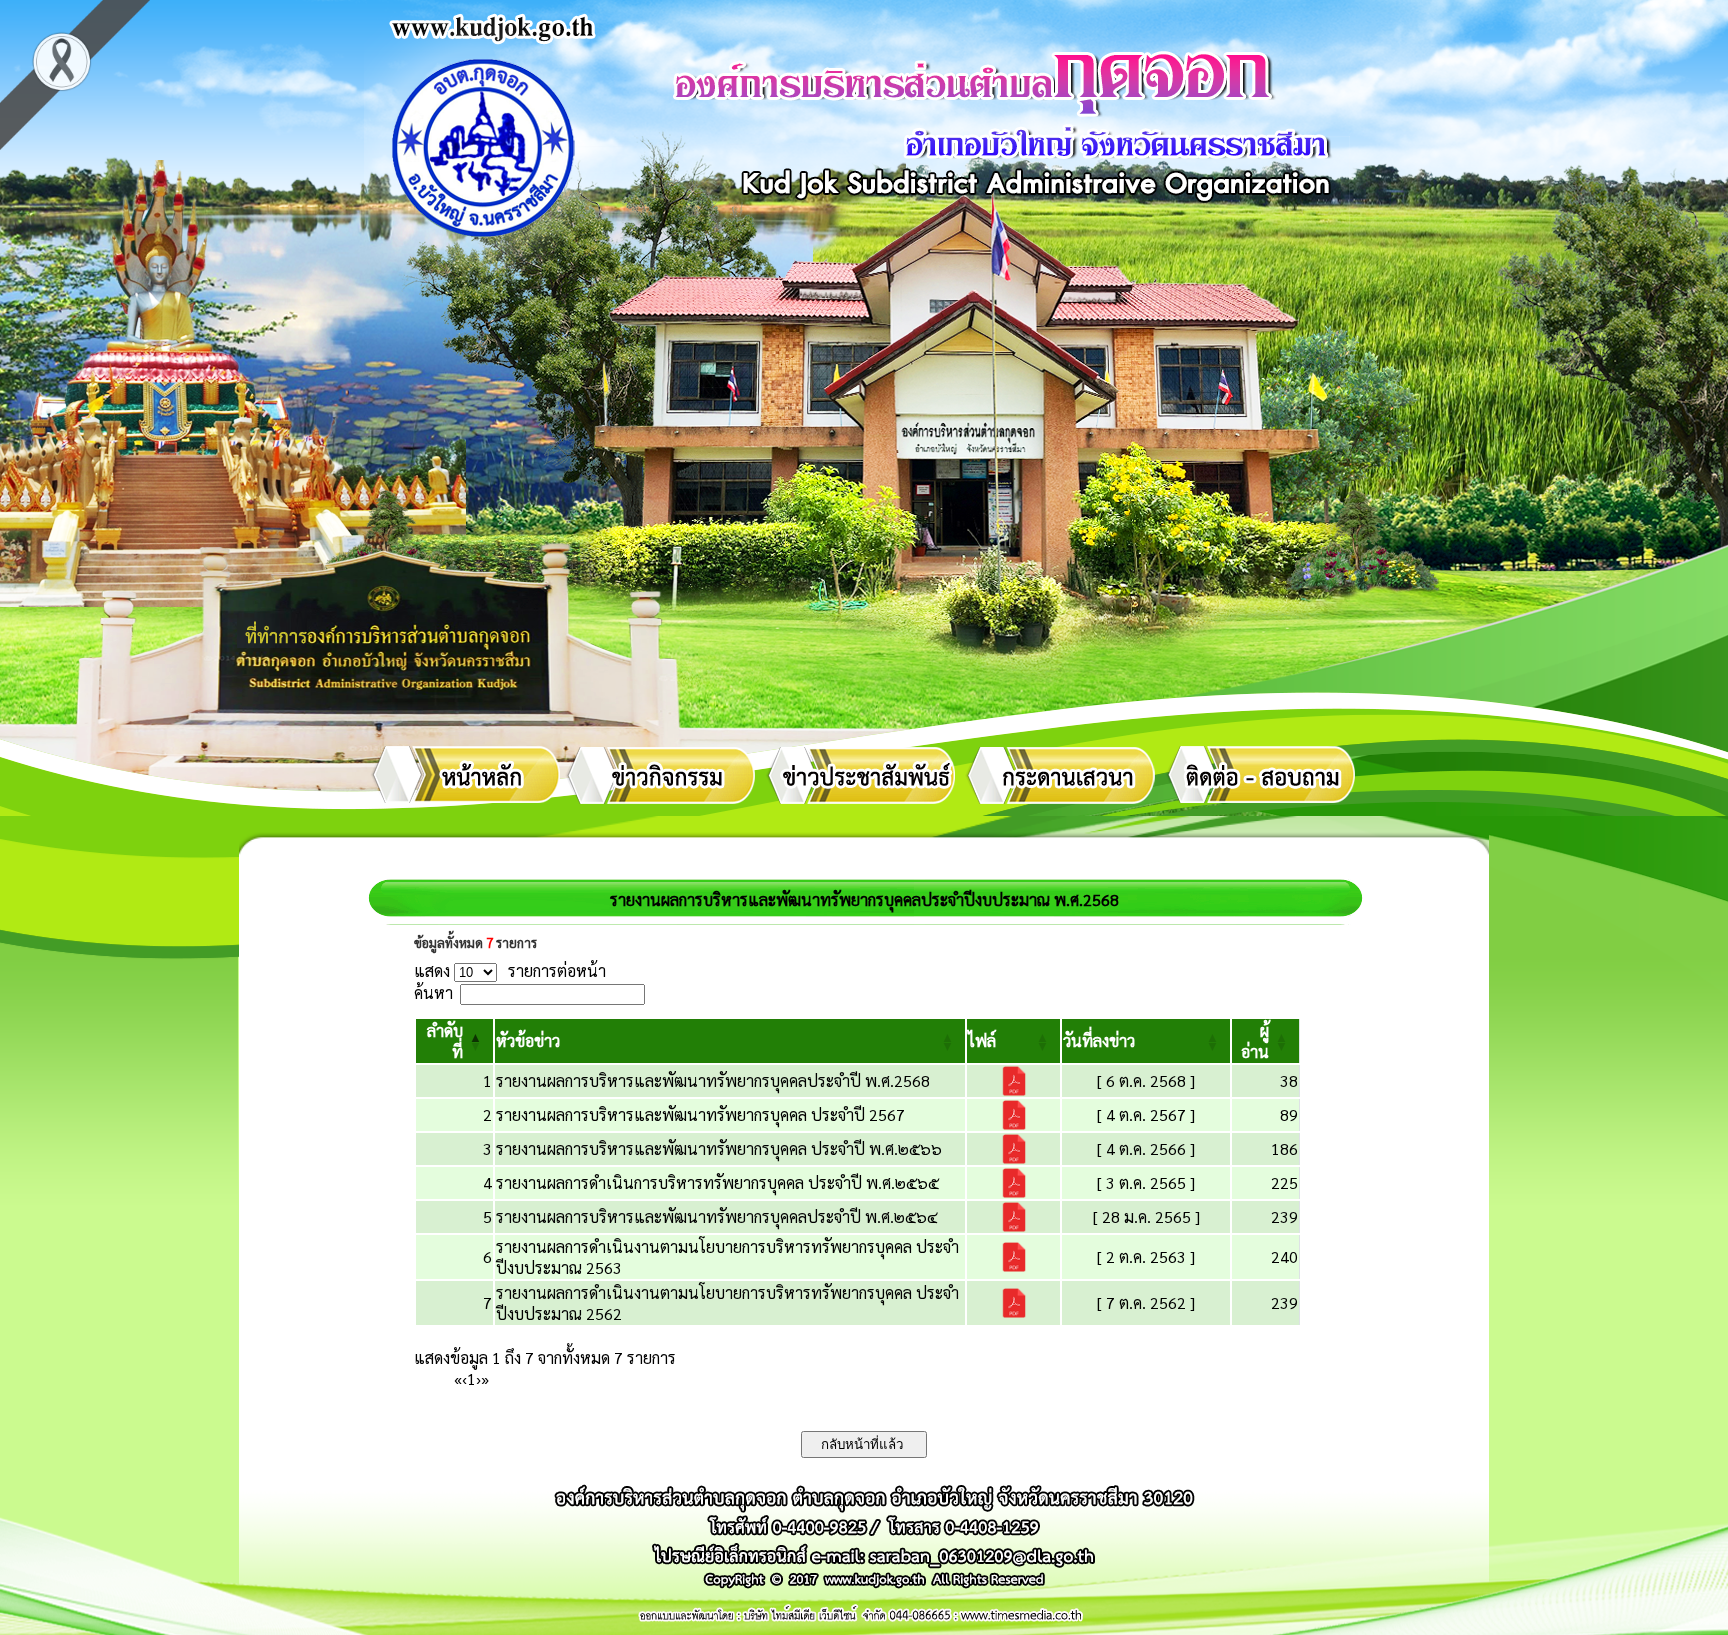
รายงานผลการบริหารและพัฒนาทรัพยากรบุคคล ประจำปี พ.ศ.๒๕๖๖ (719, 1148)
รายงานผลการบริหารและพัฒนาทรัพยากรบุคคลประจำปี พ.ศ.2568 (713, 1080)
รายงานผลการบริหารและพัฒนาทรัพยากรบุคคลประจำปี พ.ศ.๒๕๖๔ (717, 1216)
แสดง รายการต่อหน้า (510, 970)
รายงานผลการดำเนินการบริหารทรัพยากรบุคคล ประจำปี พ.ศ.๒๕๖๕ (717, 1182)
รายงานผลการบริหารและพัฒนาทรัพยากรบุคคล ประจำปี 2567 (700, 1114)
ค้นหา (433, 992)
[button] (528, 1040)
